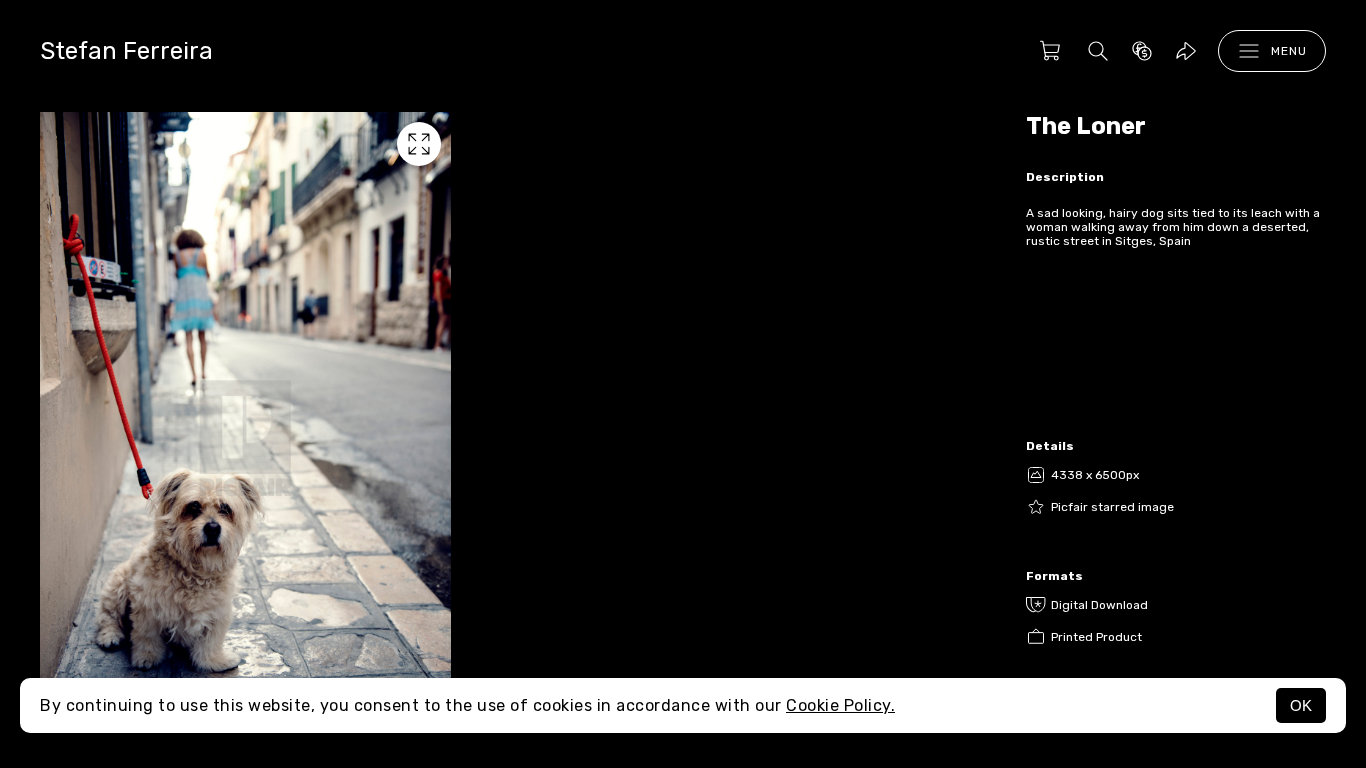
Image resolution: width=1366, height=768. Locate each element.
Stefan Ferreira (126, 51)
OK (1301, 705)
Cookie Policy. (840, 705)
